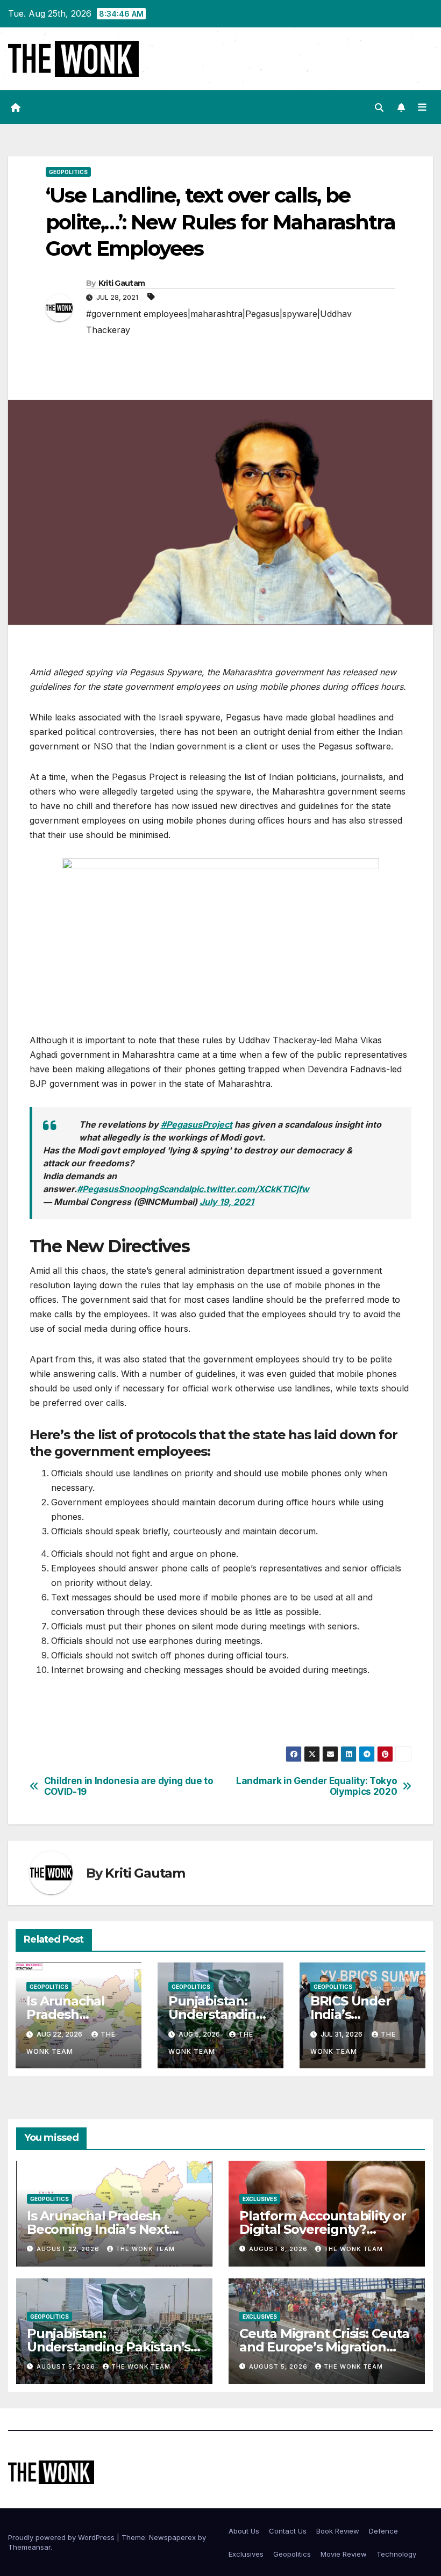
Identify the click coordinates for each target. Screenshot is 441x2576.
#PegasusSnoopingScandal (134, 1189)
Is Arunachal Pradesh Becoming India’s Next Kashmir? (98, 2229)
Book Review (338, 2531)
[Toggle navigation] (422, 107)
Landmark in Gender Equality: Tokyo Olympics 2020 (316, 1787)
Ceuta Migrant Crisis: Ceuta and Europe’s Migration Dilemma (324, 2347)
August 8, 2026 (279, 2249)
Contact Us (288, 2531)
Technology (396, 2554)
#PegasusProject (197, 1124)
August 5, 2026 (67, 2366)
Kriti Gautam (122, 283)
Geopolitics (68, 172)
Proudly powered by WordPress (62, 2537)
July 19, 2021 (227, 1202)
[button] (379, 107)
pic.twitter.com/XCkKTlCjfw (250, 1189)
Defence (383, 2531)
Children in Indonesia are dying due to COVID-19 (129, 1787)
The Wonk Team (145, 2249)
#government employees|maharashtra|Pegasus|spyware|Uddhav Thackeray (219, 322)
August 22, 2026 (69, 2249)
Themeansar (29, 2547)
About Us (244, 2531)
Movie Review (344, 2554)
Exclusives (260, 2199)
